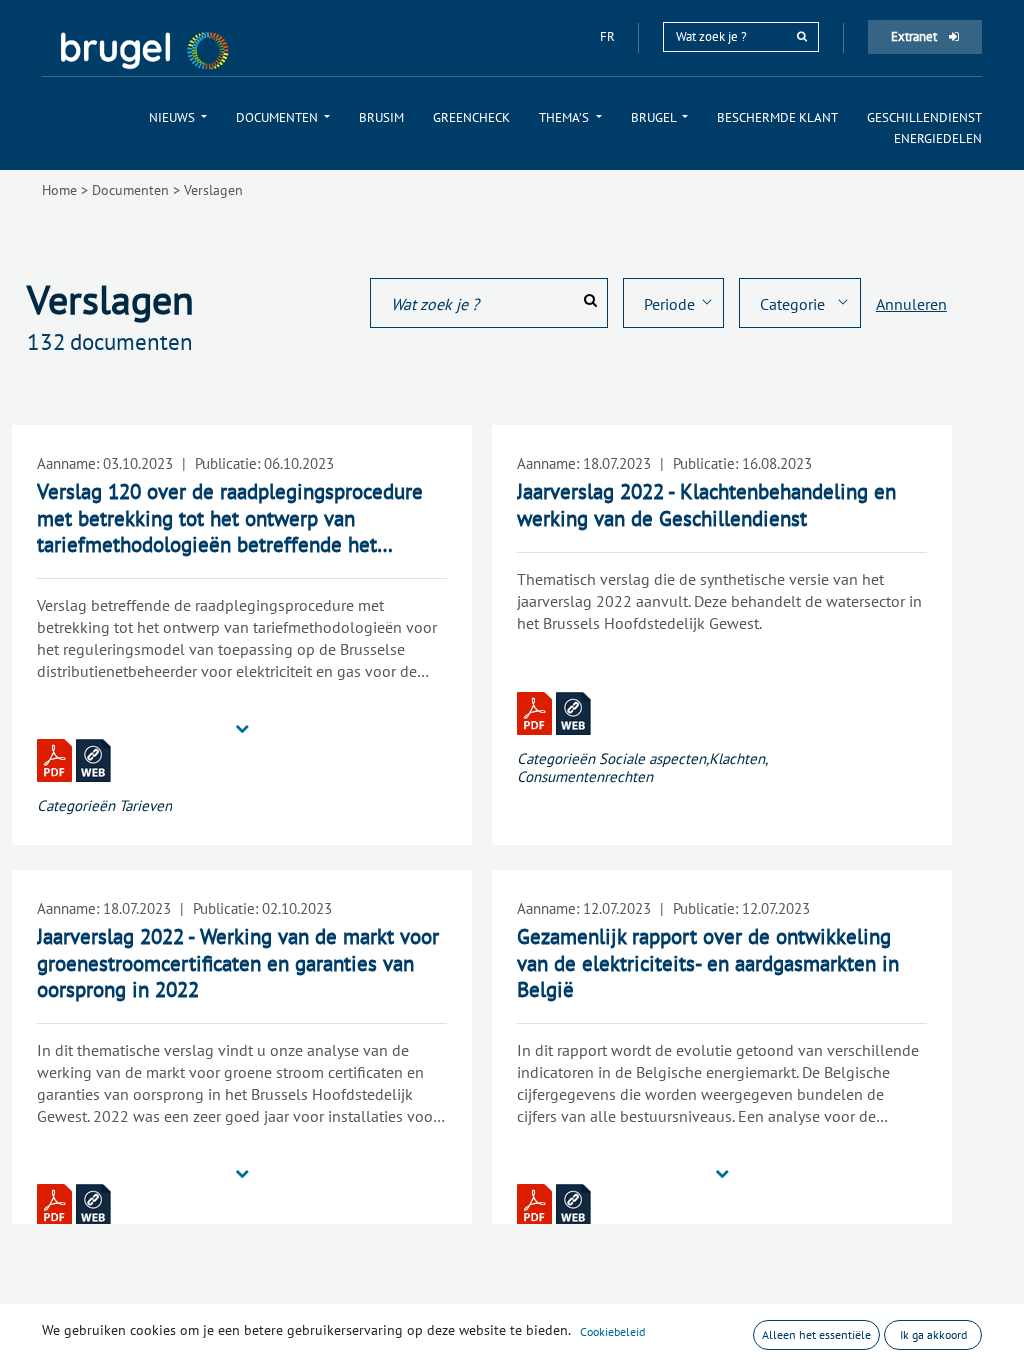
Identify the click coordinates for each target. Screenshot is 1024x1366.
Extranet (915, 36)
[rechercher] (802, 36)
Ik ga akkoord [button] (933, 1334)
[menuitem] (178, 117)
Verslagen (213, 190)
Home (59, 190)
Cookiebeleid (612, 1331)
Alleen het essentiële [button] (816, 1334)
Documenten (130, 190)
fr (609, 36)
